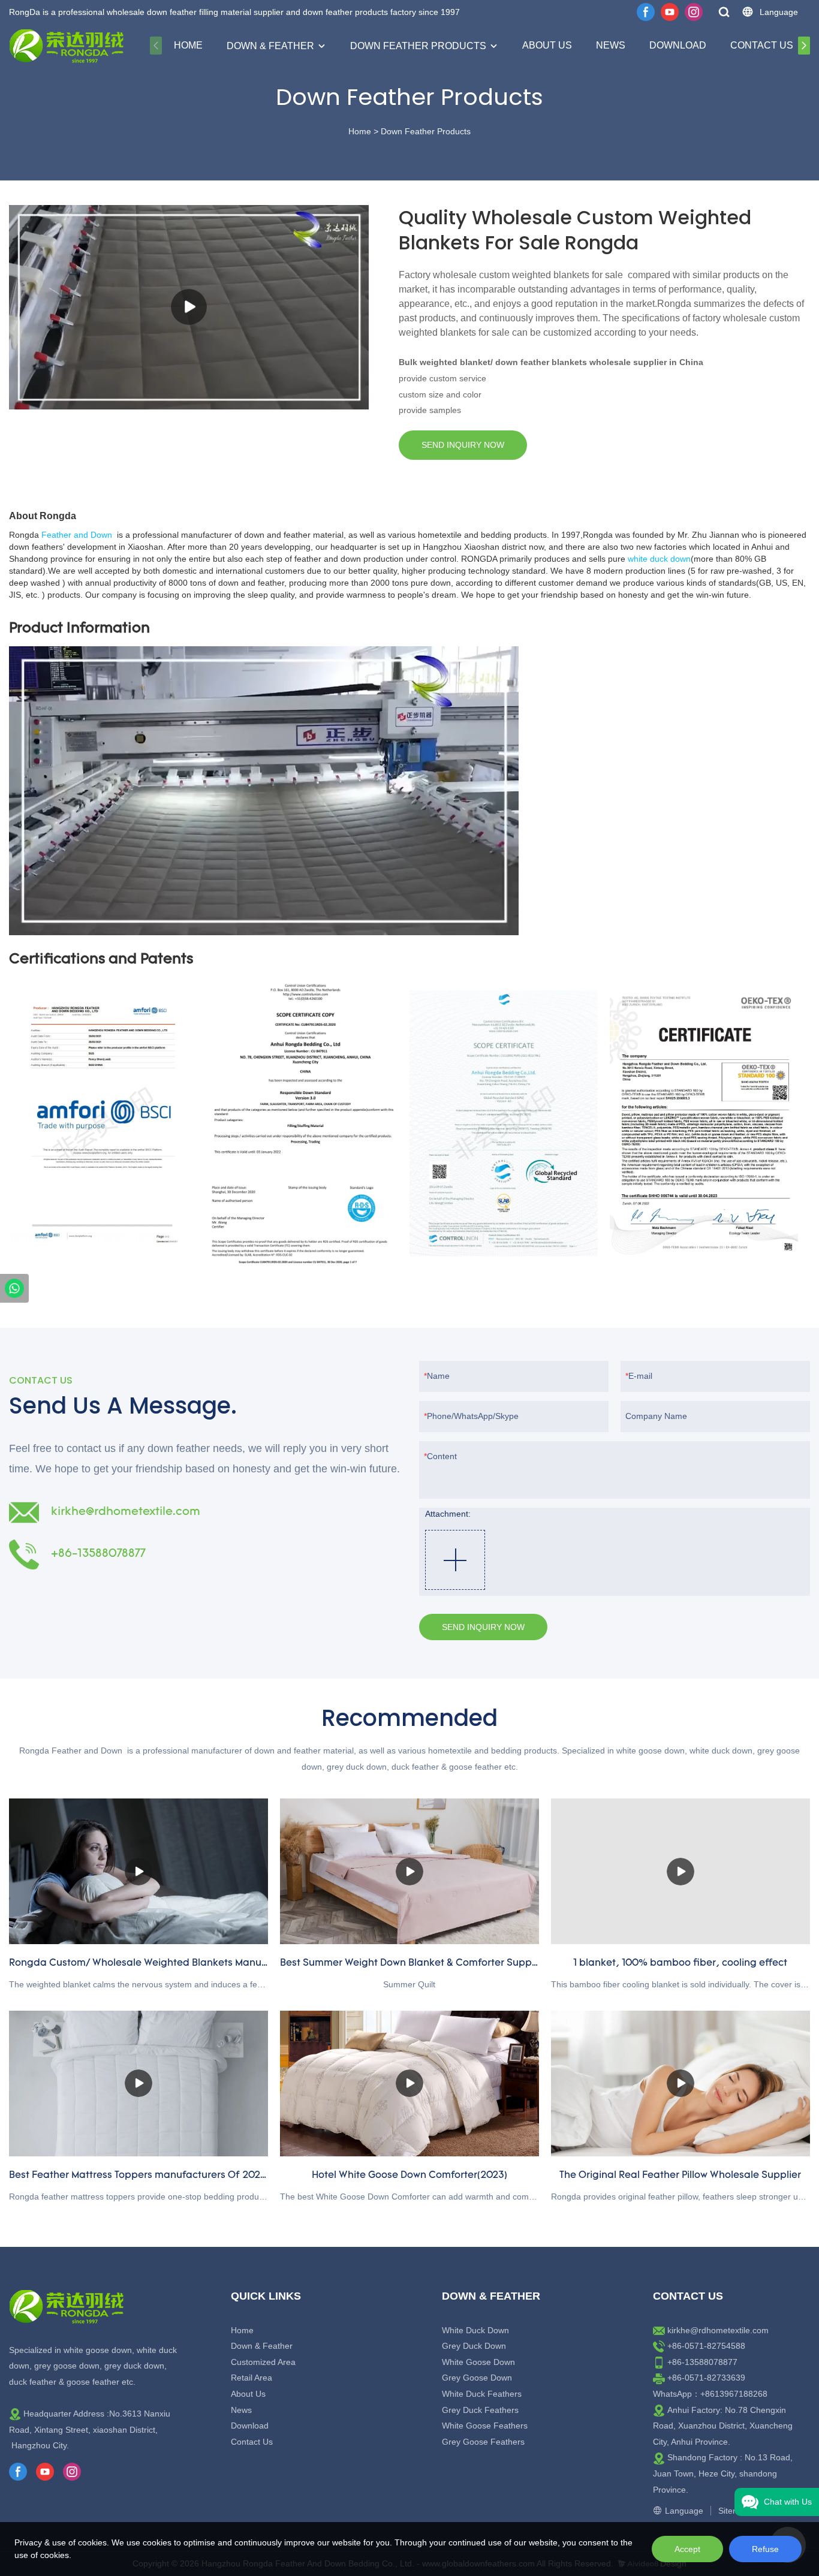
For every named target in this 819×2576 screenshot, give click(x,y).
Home (188, 45)
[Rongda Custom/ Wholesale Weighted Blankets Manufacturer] (138, 1871)
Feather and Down (77, 535)
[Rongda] (14, 1288)
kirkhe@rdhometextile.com (718, 2330)
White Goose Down (478, 2362)
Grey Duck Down (474, 2346)
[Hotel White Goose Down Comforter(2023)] (409, 2084)
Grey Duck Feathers (480, 2410)
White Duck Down (475, 2330)
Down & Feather (270, 46)
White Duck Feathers (482, 2394)
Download (678, 45)
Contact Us (762, 45)
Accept (687, 2549)
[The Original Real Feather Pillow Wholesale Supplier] (681, 2084)
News (611, 45)
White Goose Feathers (485, 2426)
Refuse (765, 2549)
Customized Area (263, 2362)
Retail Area (252, 2378)
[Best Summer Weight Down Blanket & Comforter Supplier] (409, 1871)
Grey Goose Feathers (483, 2442)
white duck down (659, 559)
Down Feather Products (418, 46)
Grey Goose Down (477, 2378)
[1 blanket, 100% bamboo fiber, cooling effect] (681, 1871)
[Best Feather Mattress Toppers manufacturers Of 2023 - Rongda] (138, 2084)
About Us (547, 45)
